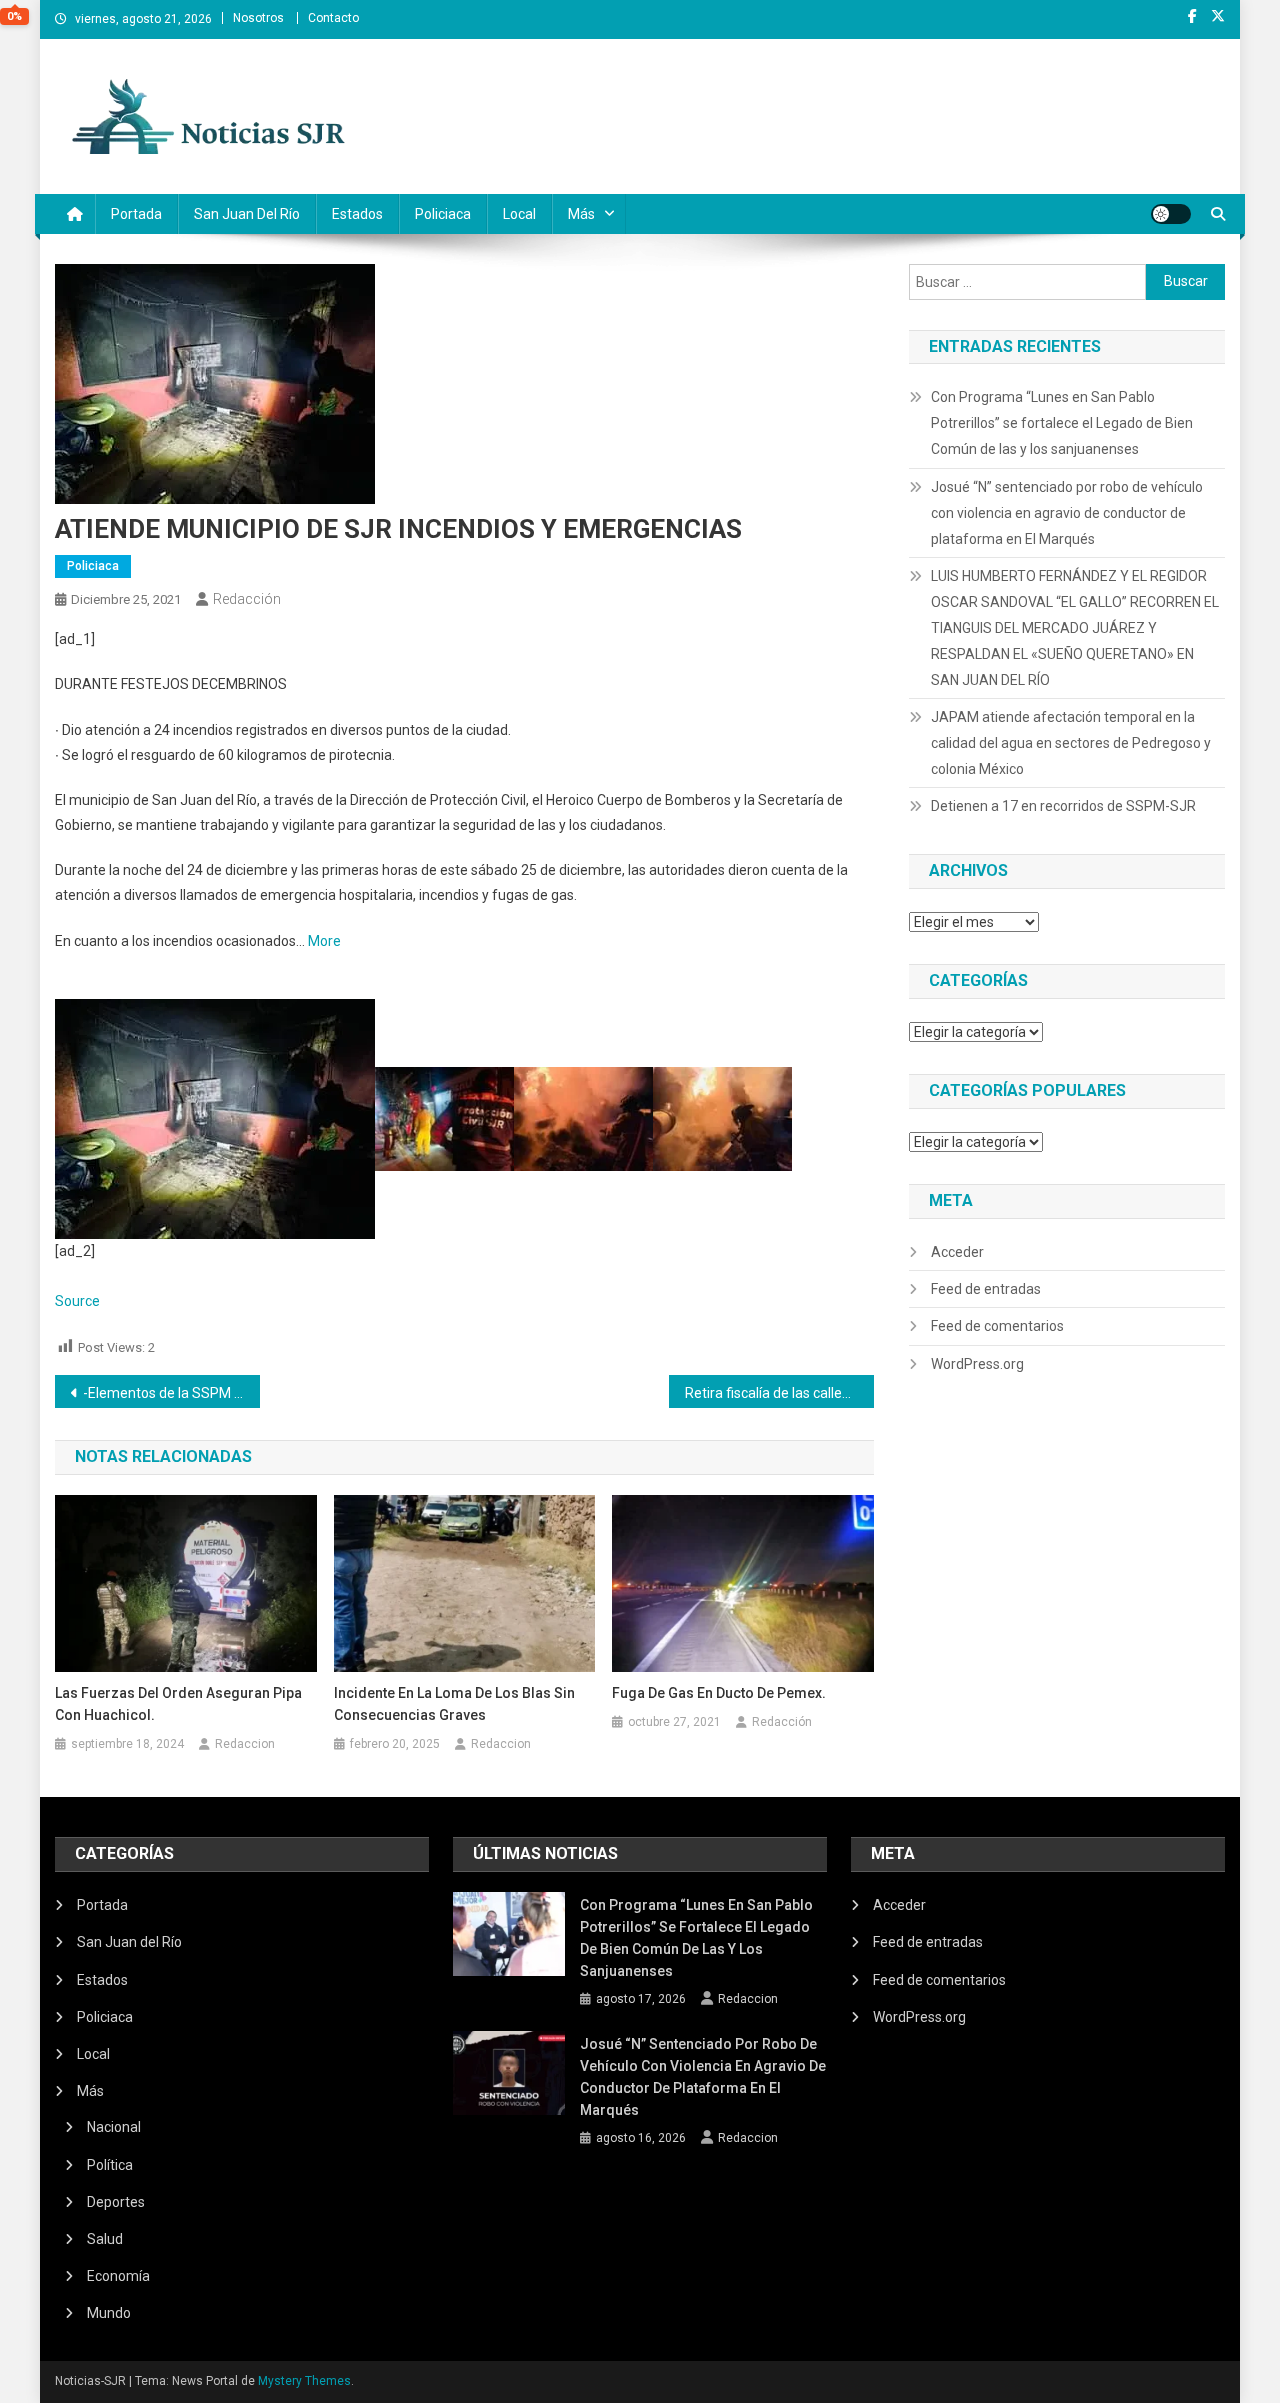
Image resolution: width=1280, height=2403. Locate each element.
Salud (105, 2239)
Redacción (247, 599)
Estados (357, 214)
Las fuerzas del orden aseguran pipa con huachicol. (178, 1704)
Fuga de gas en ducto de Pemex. (719, 1693)
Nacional (114, 2127)
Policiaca (443, 214)
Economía (118, 2276)
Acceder (957, 1252)
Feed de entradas (986, 1289)
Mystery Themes (304, 2381)
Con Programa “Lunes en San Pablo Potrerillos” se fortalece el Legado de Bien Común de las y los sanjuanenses (1062, 423)
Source (77, 1301)
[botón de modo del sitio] (1171, 214)
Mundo (109, 2313)
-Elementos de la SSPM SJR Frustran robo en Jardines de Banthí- (171, 1393)
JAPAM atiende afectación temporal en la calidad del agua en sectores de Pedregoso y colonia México (1071, 743)
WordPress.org (977, 1364)
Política (110, 2165)
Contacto (333, 18)
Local (519, 214)
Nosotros (258, 18)
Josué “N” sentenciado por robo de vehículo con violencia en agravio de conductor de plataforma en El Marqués (1067, 513)
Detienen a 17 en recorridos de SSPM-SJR (1063, 806)
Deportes (116, 2202)
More (324, 941)
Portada (136, 214)
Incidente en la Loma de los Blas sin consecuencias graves (454, 1704)
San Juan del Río (247, 214)
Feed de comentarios (997, 1326)
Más (581, 214)
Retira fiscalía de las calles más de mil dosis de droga (779, 1393)
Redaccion (245, 1744)
